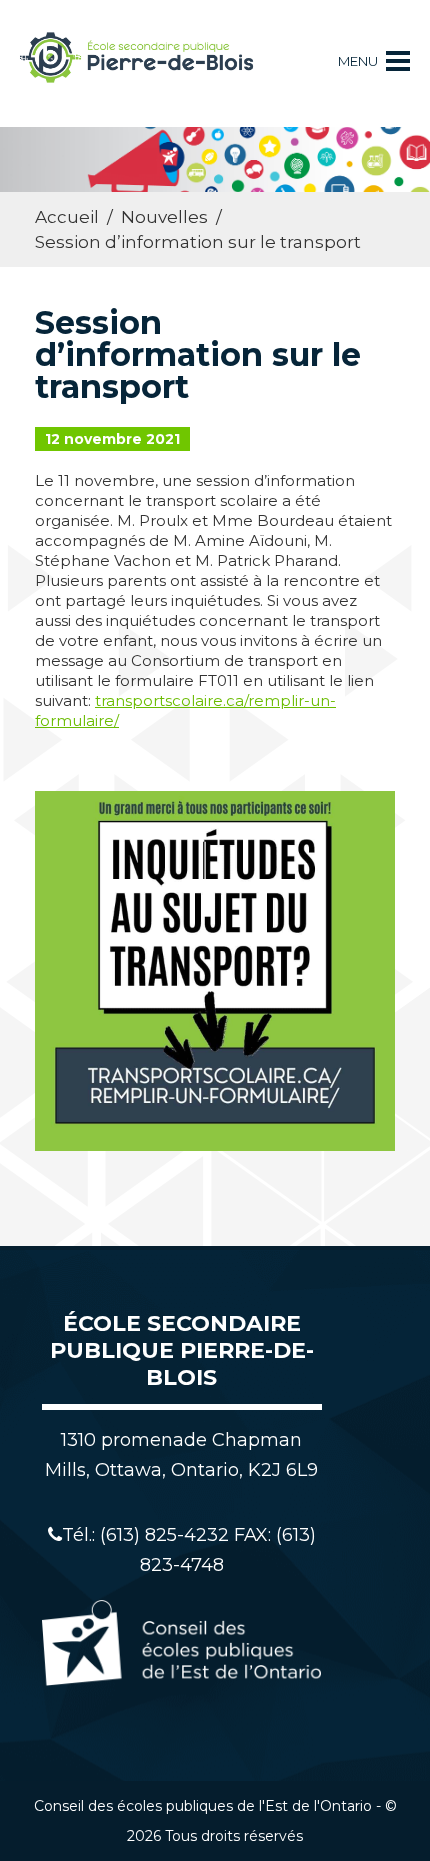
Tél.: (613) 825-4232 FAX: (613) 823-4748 (189, 1550)
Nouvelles (164, 217)
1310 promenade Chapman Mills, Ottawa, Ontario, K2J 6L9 (181, 1455)
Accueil (67, 217)
